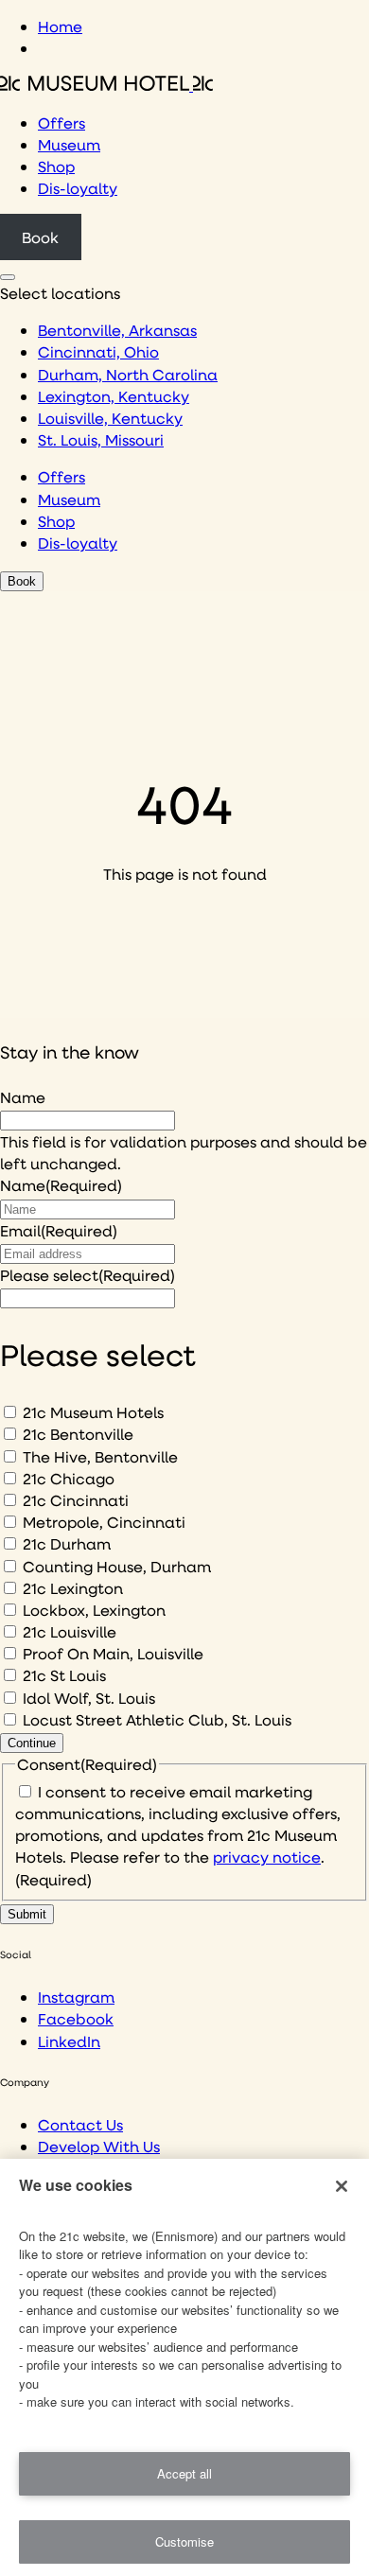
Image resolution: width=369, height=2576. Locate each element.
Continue (32, 1743)
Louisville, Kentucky (110, 418)
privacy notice (267, 1857)
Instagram (76, 1997)
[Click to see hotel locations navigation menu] (8, 277)
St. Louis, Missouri (101, 439)
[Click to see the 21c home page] (106, 85)
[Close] (342, 2186)
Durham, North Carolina (128, 374)
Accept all (184, 2473)
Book (40, 237)
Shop (56, 166)
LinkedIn (69, 2041)
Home (60, 26)
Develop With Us (99, 2146)
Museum (69, 144)
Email (59, 1230)
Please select (88, 1275)
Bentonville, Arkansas (117, 330)
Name (23, 1097)
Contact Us (80, 2124)
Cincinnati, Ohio (98, 351)
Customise (184, 2541)
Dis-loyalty (78, 188)
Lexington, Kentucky (114, 396)
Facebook (76, 2018)
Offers (61, 123)
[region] (184, 2367)
